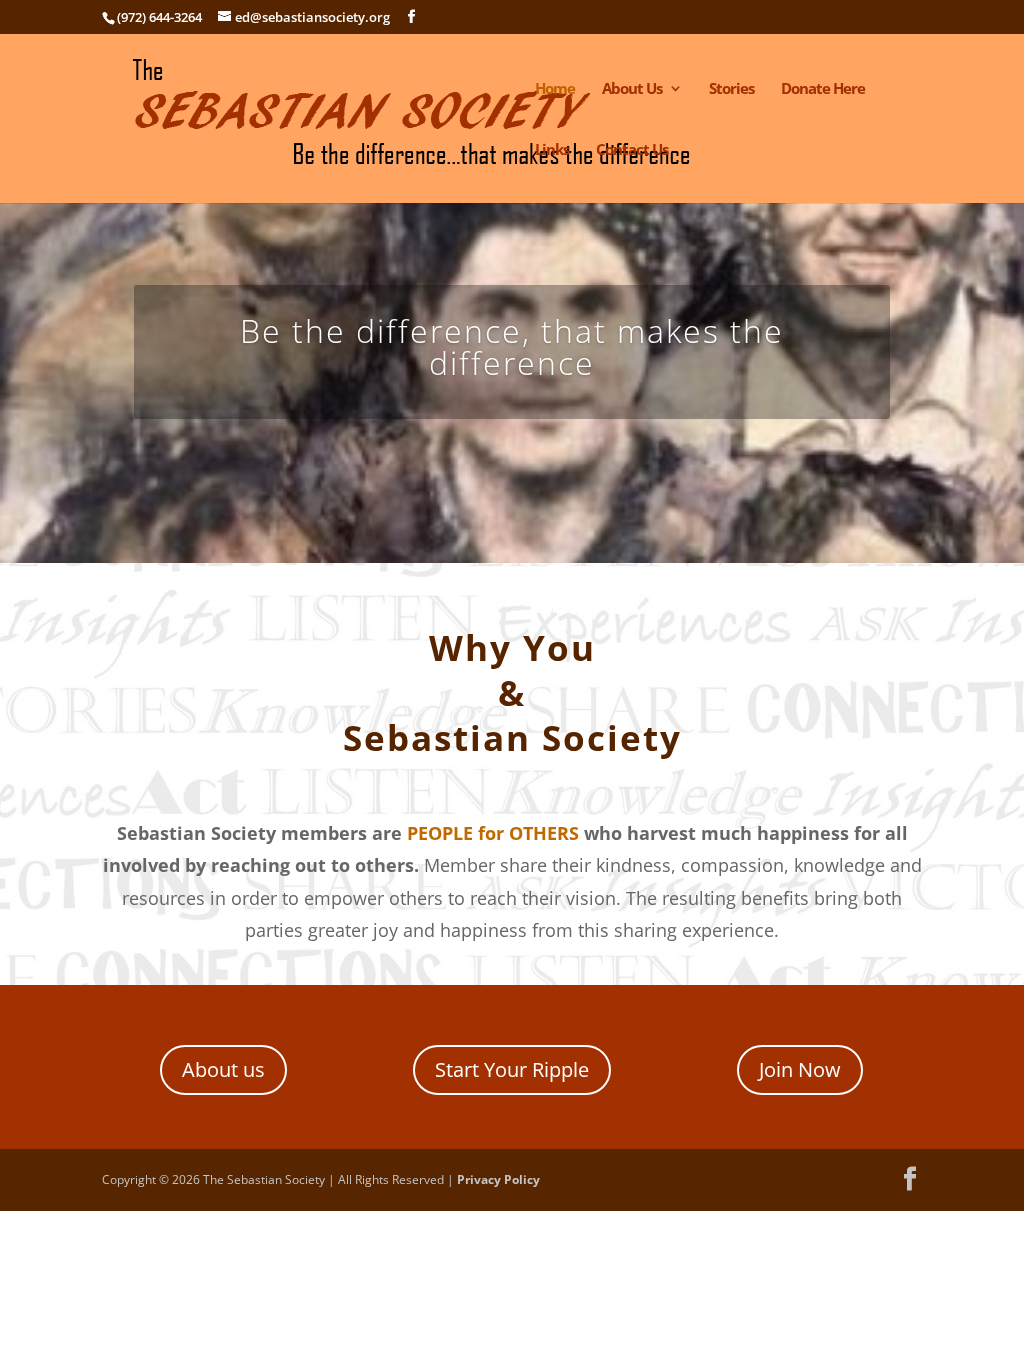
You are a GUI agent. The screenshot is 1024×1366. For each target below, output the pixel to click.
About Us (632, 89)
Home (555, 89)
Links (552, 150)
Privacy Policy (498, 1179)
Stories (731, 89)
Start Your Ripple (512, 1069)
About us (223, 1069)
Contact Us (632, 150)
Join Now (800, 1069)
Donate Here (823, 89)
